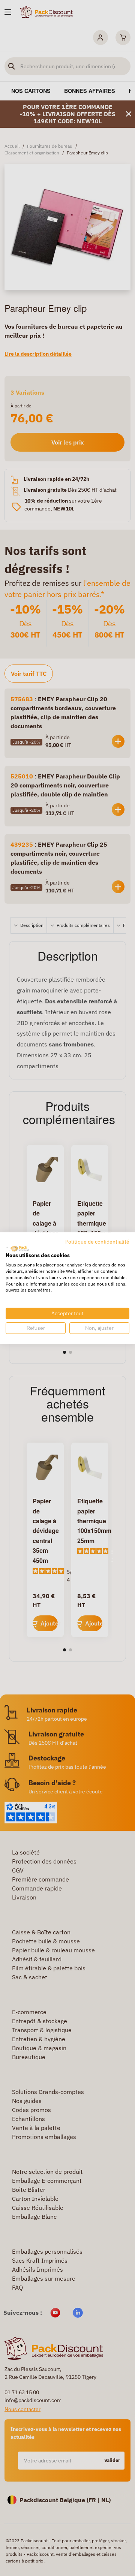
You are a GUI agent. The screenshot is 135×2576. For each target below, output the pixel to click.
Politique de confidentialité (97, 1241)
